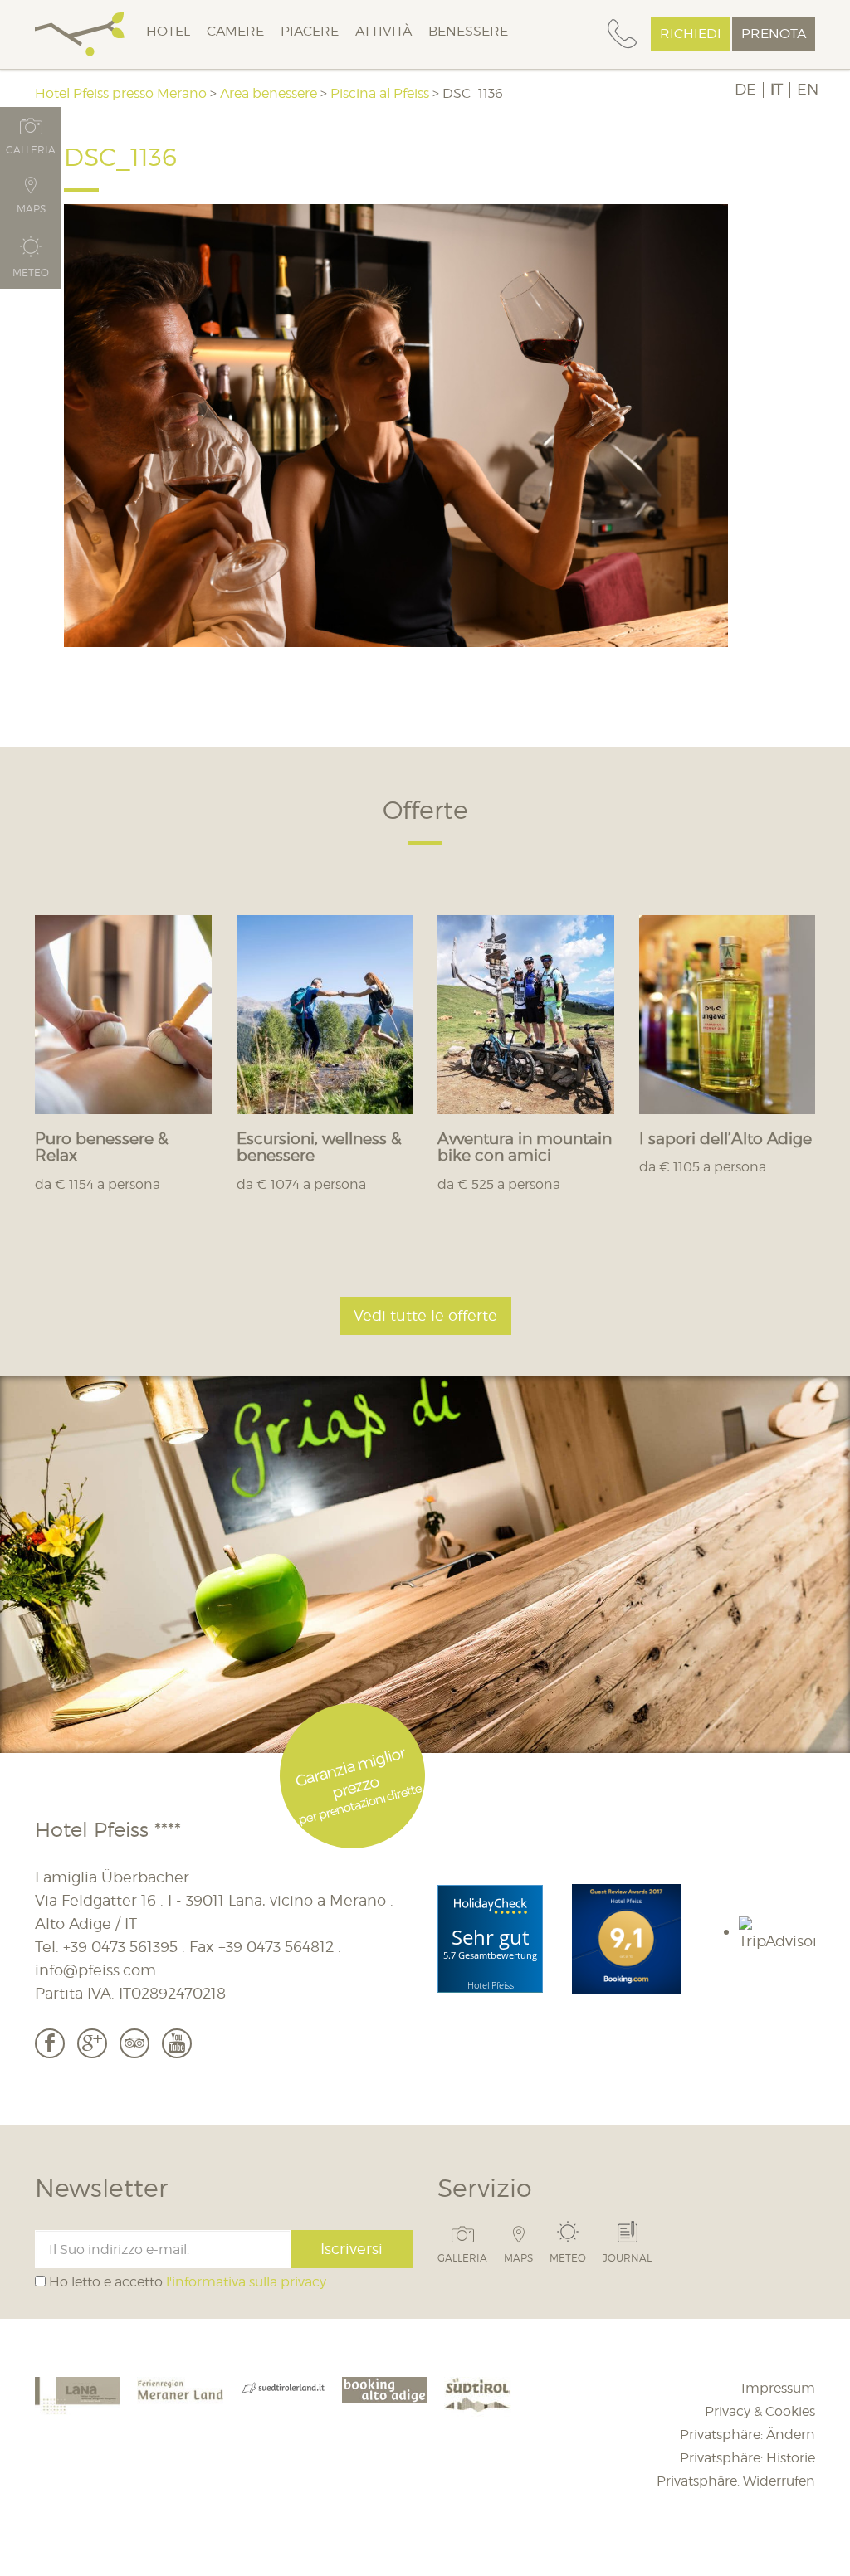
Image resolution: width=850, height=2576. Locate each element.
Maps (518, 2257)
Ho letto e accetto (186, 2282)
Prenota (774, 34)
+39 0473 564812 (276, 1947)
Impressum (778, 2388)
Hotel (168, 31)
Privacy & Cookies (760, 2411)
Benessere (468, 31)
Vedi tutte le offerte (425, 1315)
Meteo (568, 2257)
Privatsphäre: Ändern (747, 2435)
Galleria (462, 2257)
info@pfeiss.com (95, 1970)
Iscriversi (352, 2249)
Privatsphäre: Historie (747, 2458)
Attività (383, 31)
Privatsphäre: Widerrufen (736, 2481)
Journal (627, 2257)
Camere (235, 31)
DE (745, 90)
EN (808, 90)
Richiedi (691, 34)
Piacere (310, 31)
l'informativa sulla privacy (246, 2282)
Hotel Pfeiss (491, 1985)
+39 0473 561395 (120, 1947)
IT (777, 90)
